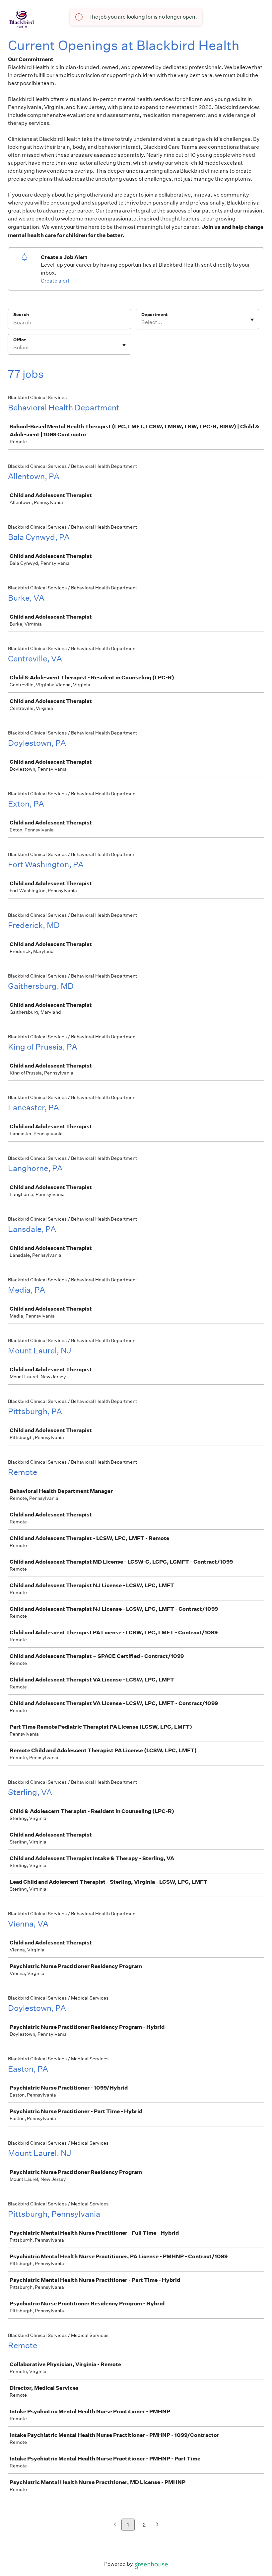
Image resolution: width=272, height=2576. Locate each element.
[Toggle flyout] (252, 320)
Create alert (55, 281)
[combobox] (142, 322)
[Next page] (157, 2525)
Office (20, 340)
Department (154, 315)
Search (21, 315)
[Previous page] (115, 2525)
